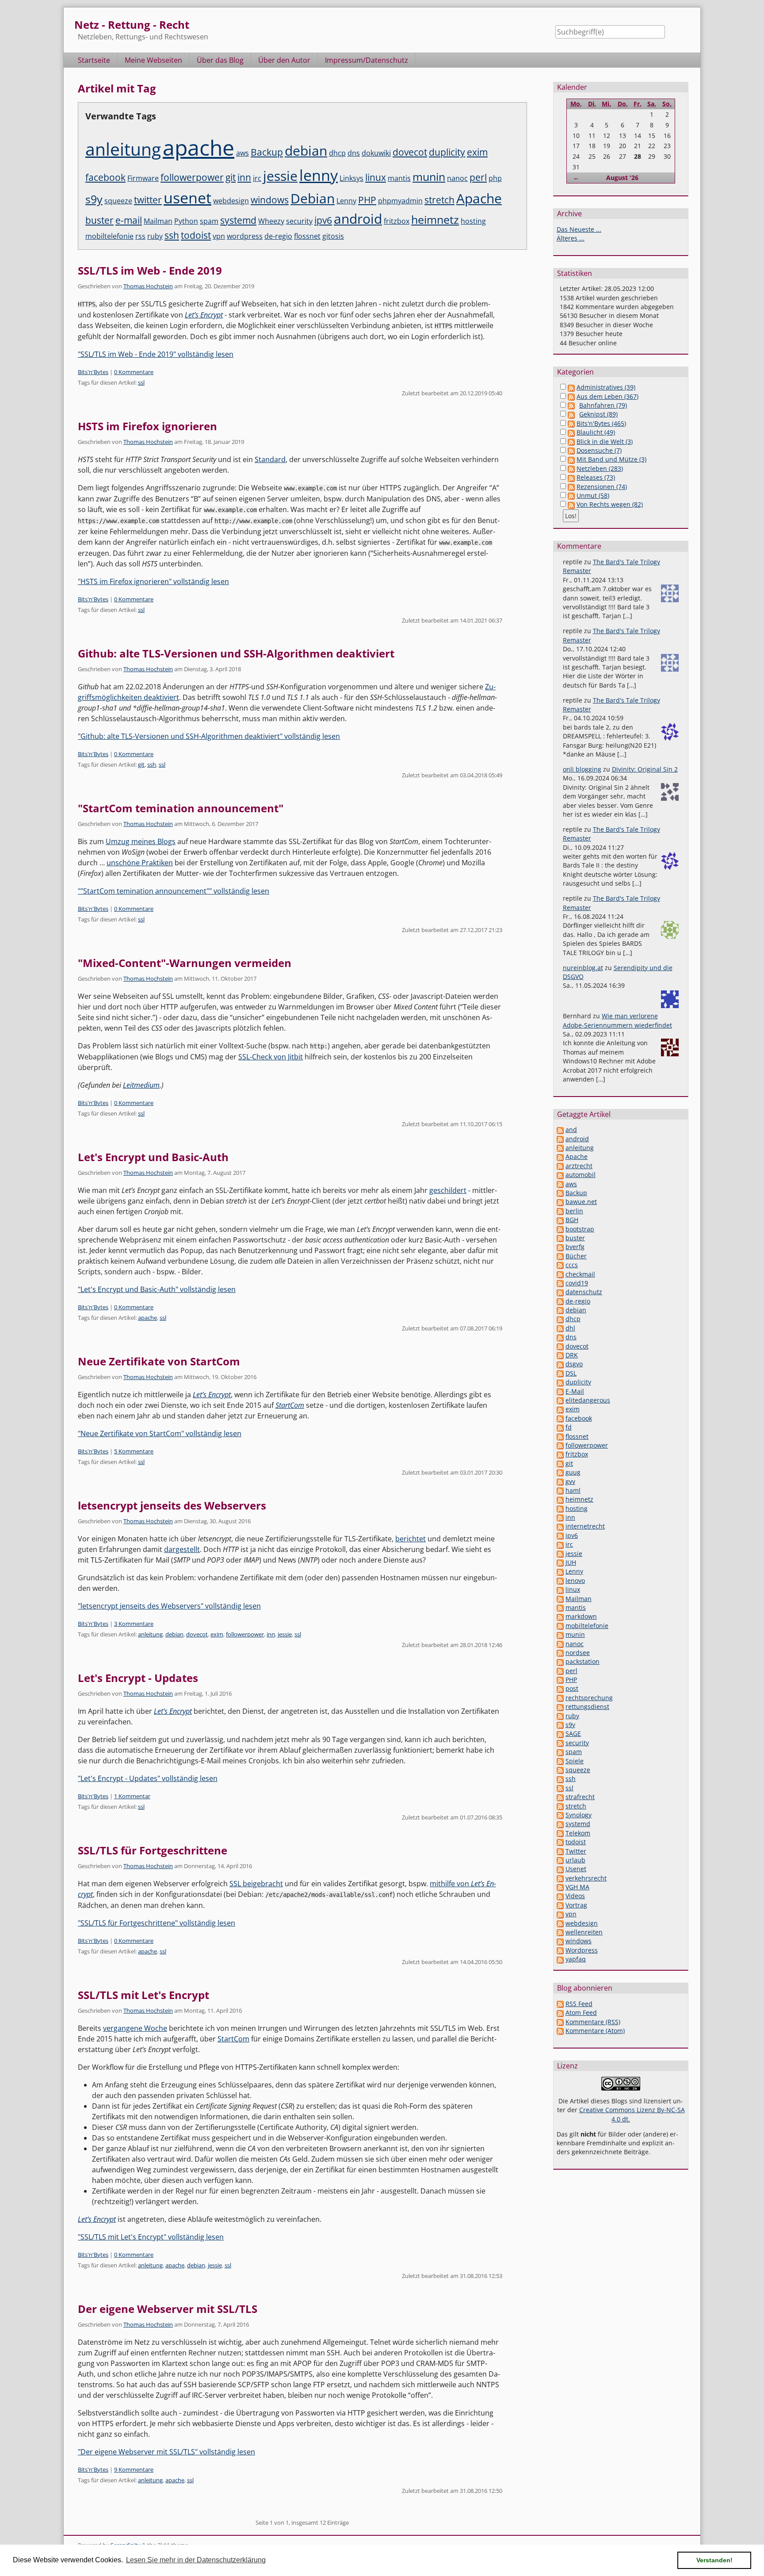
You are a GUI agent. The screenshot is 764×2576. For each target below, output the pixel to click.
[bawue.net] (560, 1202)
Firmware (143, 178)
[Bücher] (560, 1256)
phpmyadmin (400, 201)
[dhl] (560, 1328)
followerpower (192, 177)
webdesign (231, 201)
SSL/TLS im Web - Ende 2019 (150, 270)
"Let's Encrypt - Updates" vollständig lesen (148, 1778)
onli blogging (582, 769)
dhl (570, 1328)
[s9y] (560, 1725)
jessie (280, 176)
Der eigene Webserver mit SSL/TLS (168, 2309)
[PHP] (560, 1680)
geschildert (448, 1190)
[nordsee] (560, 1653)
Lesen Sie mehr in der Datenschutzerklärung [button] (196, 2560)
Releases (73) (596, 477)
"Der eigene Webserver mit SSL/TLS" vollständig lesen (166, 2452)
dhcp (337, 153)
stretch (439, 200)
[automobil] (560, 1175)
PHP (367, 200)
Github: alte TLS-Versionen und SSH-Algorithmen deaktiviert (236, 653)
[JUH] (560, 1562)
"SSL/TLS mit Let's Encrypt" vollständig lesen (151, 2237)
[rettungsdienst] (560, 1707)
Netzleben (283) (600, 468)
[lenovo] (560, 1580)
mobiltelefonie (109, 236)
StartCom (290, 1405)
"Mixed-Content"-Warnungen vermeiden (185, 963)
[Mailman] (560, 1599)
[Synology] (560, 1815)
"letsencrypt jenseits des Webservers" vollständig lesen (169, 1606)
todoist (196, 235)
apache (199, 147)
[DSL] (560, 1373)
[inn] (560, 1517)
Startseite (94, 60)
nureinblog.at (583, 968)
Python (186, 221)
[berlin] (560, 1211)
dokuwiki (376, 153)
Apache (479, 198)
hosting (473, 221)
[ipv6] (560, 1535)
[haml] (560, 1490)
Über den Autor (284, 60)
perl (478, 177)
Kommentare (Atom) (595, 2031)
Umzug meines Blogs (141, 841)
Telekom (578, 1833)
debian (306, 151)
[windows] (560, 1941)
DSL (571, 1373)
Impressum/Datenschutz (367, 60)
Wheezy (271, 221)
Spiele (575, 1761)
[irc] (560, 1544)
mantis (399, 178)
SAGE (573, 1733)
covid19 (577, 1283)
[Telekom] (560, 1833)
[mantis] (560, 1607)
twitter (148, 200)
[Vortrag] (560, 1905)
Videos (575, 1896)
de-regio (278, 236)
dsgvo (574, 1364)
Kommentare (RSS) (593, 2022)
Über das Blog (220, 60)
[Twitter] (560, 1851)
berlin (574, 1211)
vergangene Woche (135, 2028)
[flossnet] (560, 1436)
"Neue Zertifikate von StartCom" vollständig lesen (160, 1433)
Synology (579, 1815)
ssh (172, 235)
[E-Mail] (560, 1391)
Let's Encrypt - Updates (138, 1678)
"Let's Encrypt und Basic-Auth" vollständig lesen (157, 1289)
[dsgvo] (560, 1364)
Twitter (576, 1851)
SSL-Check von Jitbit (271, 1057)
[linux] (560, 1589)
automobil (581, 1175)
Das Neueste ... (579, 229)
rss (140, 236)
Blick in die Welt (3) (605, 441)
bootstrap (580, 1229)
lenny (319, 175)
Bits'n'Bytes (93, 372)
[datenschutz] (560, 1292)
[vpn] (560, 1914)
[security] (560, 1743)
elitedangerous (588, 1400)
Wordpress (582, 1950)
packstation (583, 1661)
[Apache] (560, 1156)
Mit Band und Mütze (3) (611, 459)
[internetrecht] (560, 1526)
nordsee (578, 1653)
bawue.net (581, 1202)
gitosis (333, 236)
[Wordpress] (560, 1950)
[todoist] (560, 1842)
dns (354, 153)
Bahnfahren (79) (603, 405)
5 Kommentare (134, 1451)
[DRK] (560, 1355)
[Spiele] (560, 1761)
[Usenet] (560, 1869)
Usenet (576, 1869)
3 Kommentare (134, 1624)
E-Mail (575, 1391)
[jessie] (560, 1554)
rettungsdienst (587, 1707)
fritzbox (397, 221)
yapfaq (576, 1959)
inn (244, 177)
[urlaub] (560, 1860)
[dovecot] (560, 1346)
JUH (571, 1562)
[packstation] (560, 1661)
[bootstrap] (560, 1229)
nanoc (457, 178)
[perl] (560, 1671)
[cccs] (560, 1265)
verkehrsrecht (586, 1878)
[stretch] (560, 1806)
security (299, 221)
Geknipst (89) (598, 414)
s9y (94, 199)
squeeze (118, 201)
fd (569, 1427)
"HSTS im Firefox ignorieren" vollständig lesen (153, 581)
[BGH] (560, 1220)
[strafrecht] (560, 1797)
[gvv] (560, 1481)
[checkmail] (560, 1274)
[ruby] (560, 1716)
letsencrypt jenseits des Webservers (172, 1505)
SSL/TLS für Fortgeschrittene (153, 1850)
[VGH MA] (560, 1887)
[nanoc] (560, 1644)
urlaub (575, 1860)
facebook (105, 177)
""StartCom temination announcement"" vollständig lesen (174, 891)
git (231, 177)
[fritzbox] (560, 1454)
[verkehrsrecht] (560, 1878)
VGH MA (577, 1887)
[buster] (560, 1238)
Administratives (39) (606, 387)
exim (477, 152)
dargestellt (182, 1549)
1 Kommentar (132, 1796)
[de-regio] (560, 1301)
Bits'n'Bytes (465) (601, 423)
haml (573, 1490)
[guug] (560, 1472)
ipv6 (323, 220)
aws (243, 153)
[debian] (560, 1310)
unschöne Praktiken (140, 863)
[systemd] (560, 1824)
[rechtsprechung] (560, 1698)
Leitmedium (141, 1085)
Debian (313, 198)
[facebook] (560, 1418)
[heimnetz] (560, 1499)
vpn (219, 236)
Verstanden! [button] (714, 2560)
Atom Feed (581, 2012)
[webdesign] (560, 1923)
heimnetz (435, 219)
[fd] (560, 1427)
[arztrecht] (560, 1166)
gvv (570, 1481)
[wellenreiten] (560, 1932)
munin (429, 176)
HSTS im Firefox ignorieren (147, 426)
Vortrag (576, 1905)
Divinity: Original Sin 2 (645, 769)
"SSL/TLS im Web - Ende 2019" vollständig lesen (156, 354)
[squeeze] (560, 1770)
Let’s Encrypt (212, 1395)
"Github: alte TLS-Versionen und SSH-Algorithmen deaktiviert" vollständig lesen (209, 736)
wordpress (245, 236)
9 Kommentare (134, 2469)
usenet (187, 197)
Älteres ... (571, 238)
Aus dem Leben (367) (607, 396)
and (571, 1129)
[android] (560, 1139)
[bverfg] (560, 1247)
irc (257, 178)
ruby (155, 236)
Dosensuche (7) (599, 450)
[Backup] (560, 1193)
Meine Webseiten (153, 60)
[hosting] (560, 1508)
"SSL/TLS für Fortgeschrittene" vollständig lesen (157, 1923)
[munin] (560, 1634)
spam (209, 221)
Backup (267, 152)
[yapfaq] (560, 1959)
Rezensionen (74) (602, 487)
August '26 (622, 178)
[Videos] (560, 1896)
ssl (141, 382)
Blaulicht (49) (596, 432)
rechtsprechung (589, 1698)
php (495, 178)
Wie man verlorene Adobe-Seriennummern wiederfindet (617, 1020)
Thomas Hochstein (148, 286)
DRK (572, 1355)
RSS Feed (579, 2004)
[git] (560, 1463)
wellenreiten (584, 1932)
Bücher (576, 1256)
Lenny (346, 201)
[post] (560, 1688)
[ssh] (560, 1779)
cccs (572, 1265)
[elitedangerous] (560, 1400)
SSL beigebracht (256, 1884)
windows (270, 200)
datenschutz (584, 1292)
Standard (270, 459)
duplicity (447, 152)
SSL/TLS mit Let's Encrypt (143, 1995)
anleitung (123, 149)
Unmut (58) (593, 495)
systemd (238, 220)
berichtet (411, 1539)
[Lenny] (560, 1571)
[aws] (560, 1184)
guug (573, 1472)
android (358, 219)
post (572, 1688)
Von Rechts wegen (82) (610, 504)
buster (99, 220)
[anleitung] (560, 1148)
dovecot (410, 152)
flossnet (307, 236)
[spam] (560, 1752)
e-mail (129, 220)
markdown (581, 1616)
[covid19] (560, 1283)
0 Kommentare (134, 372)
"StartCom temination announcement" (181, 808)
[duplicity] (560, 1382)
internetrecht (585, 1526)
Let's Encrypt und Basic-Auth (153, 1157)
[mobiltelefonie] (560, 1626)
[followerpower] (560, 1445)
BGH (572, 1220)
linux (376, 177)
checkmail (580, 1274)
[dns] (560, 1337)
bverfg (575, 1247)
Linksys (351, 178)
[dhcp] (560, 1319)
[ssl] (560, 1788)
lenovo (575, 1580)
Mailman (158, 221)
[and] (560, 1129)
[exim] (560, 1409)
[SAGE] (560, 1733)
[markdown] (560, 1616)
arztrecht (579, 1166)
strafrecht (580, 1797)
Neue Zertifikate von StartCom (159, 1361)
